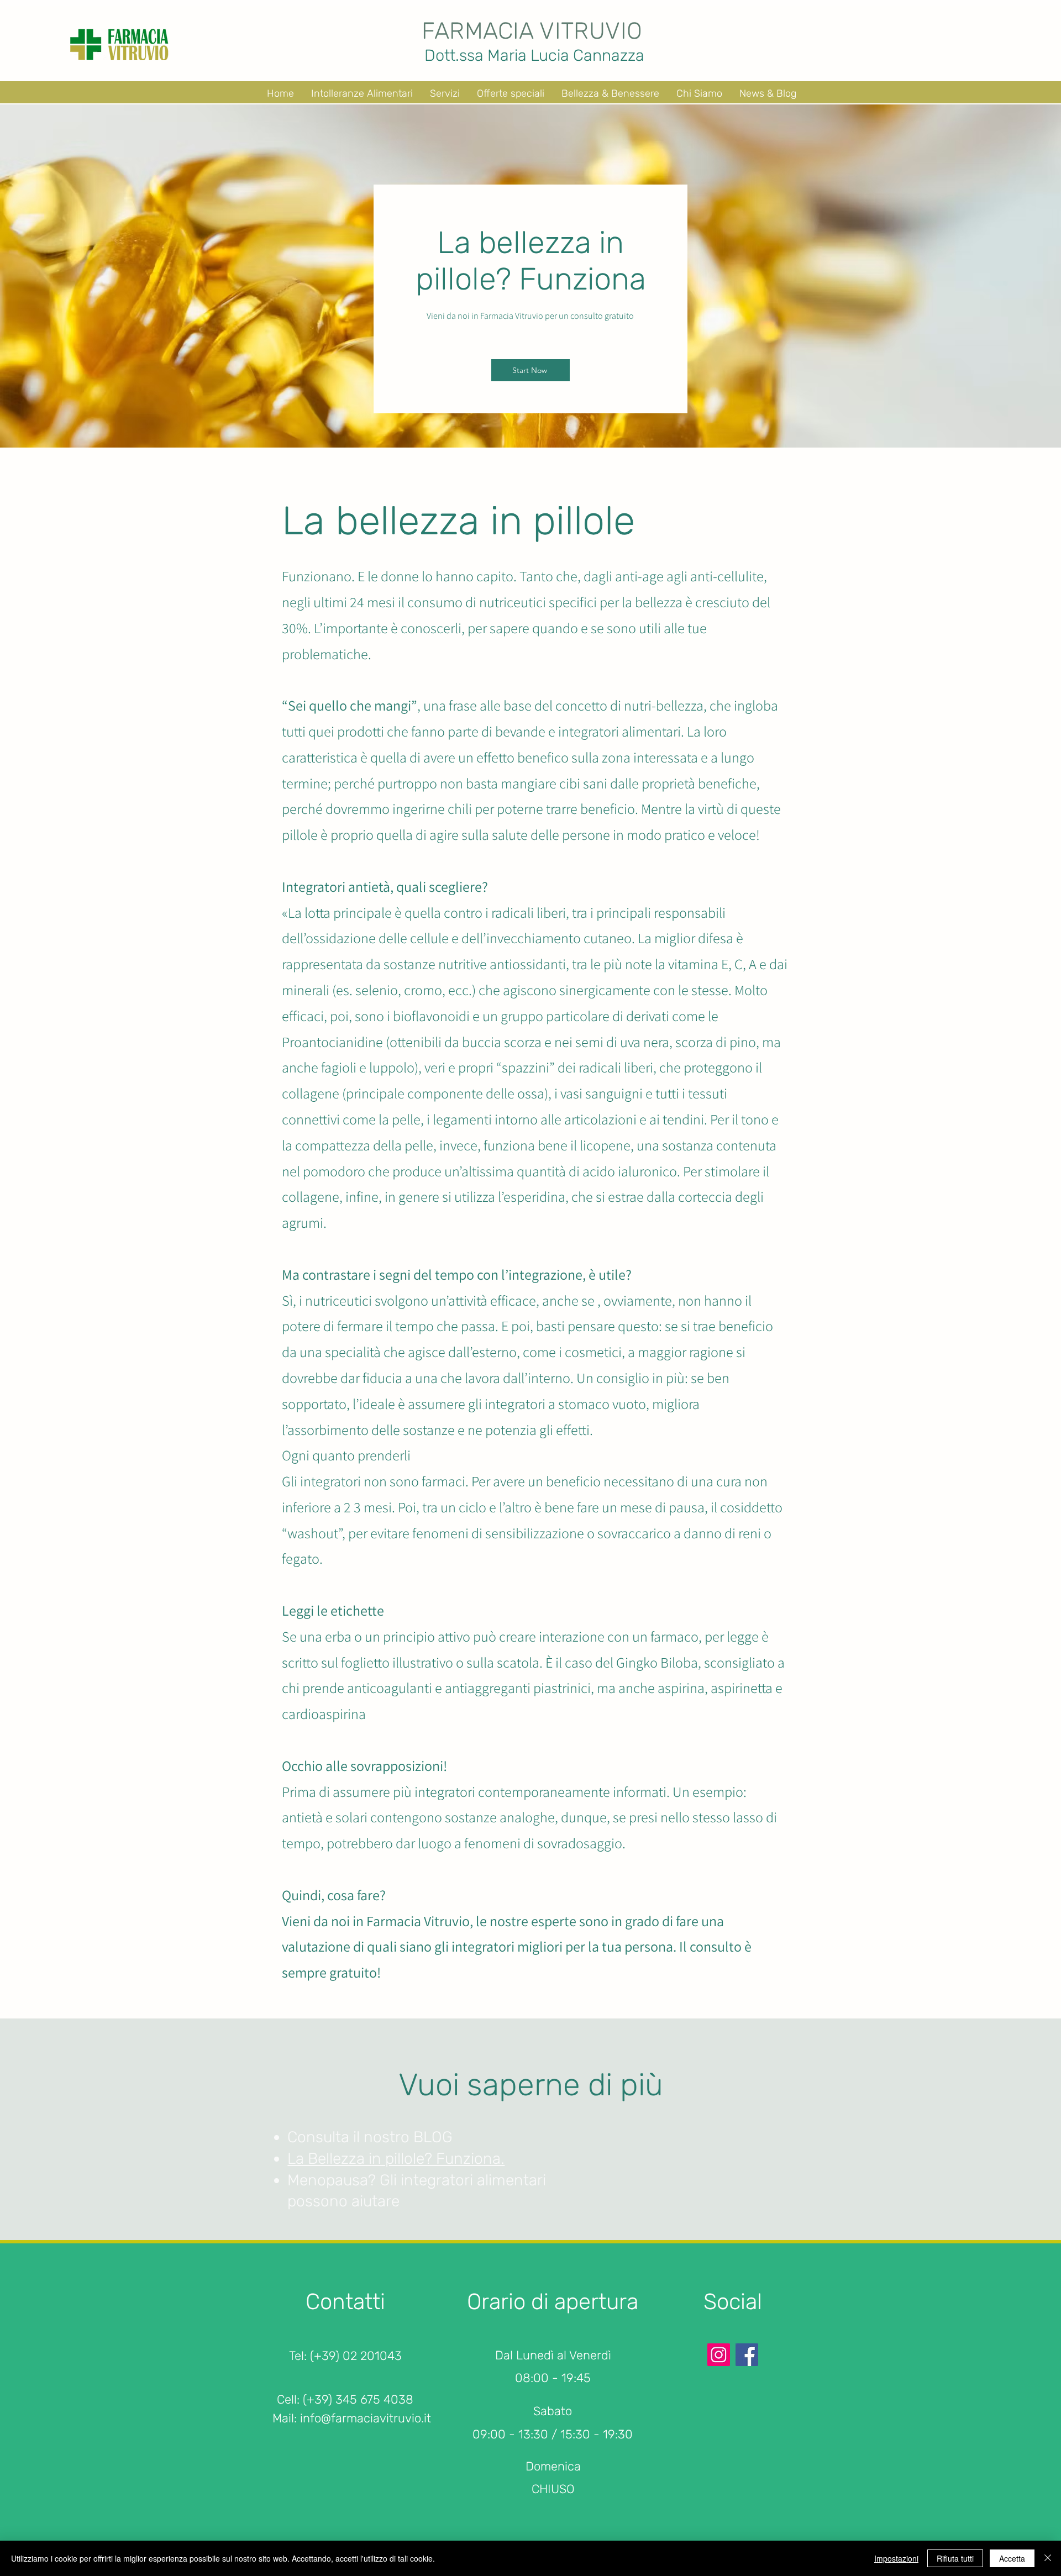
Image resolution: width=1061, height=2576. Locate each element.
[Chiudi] (1048, 2558)
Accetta (1012, 2558)
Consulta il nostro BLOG (370, 2137)
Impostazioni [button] (896, 2558)
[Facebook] (747, 2355)
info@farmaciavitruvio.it (366, 2418)
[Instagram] (719, 2355)
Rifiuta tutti (955, 2558)
